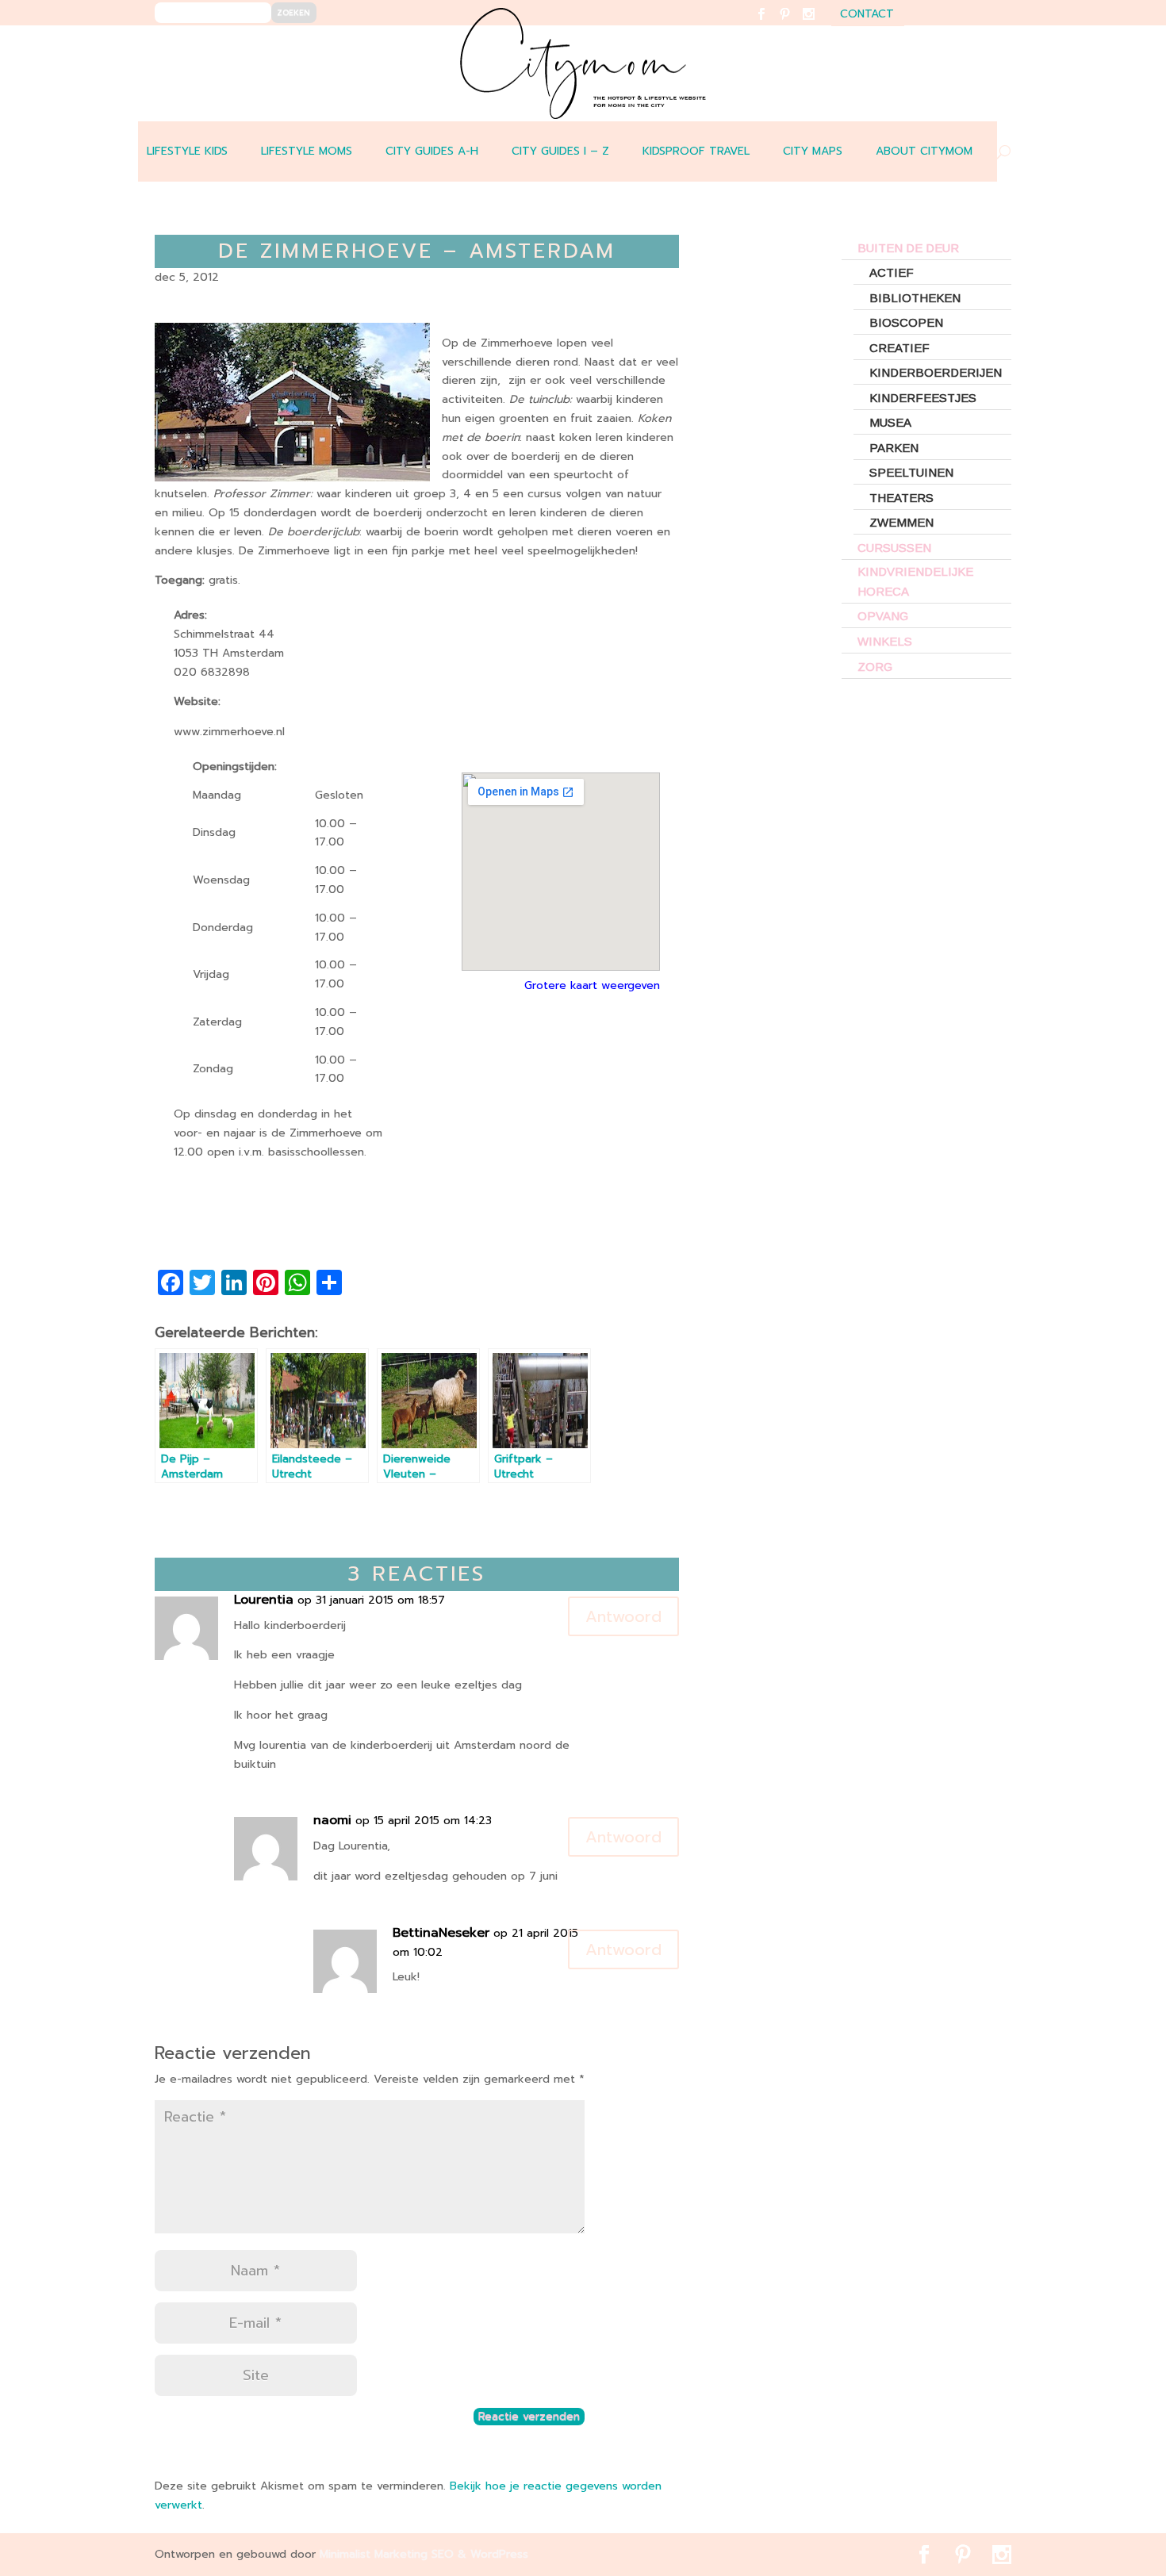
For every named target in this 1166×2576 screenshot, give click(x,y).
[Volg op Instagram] (818, 24)
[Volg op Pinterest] (794, 24)
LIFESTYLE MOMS (307, 151)
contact (867, 15)
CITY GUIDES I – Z (560, 151)
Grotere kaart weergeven (592, 985)
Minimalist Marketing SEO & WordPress (424, 2554)
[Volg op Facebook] (771, 24)
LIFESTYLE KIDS (187, 151)
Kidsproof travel (696, 151)
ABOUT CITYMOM (924, 151)
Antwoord (623, 1616)
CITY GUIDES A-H (432, 151)
